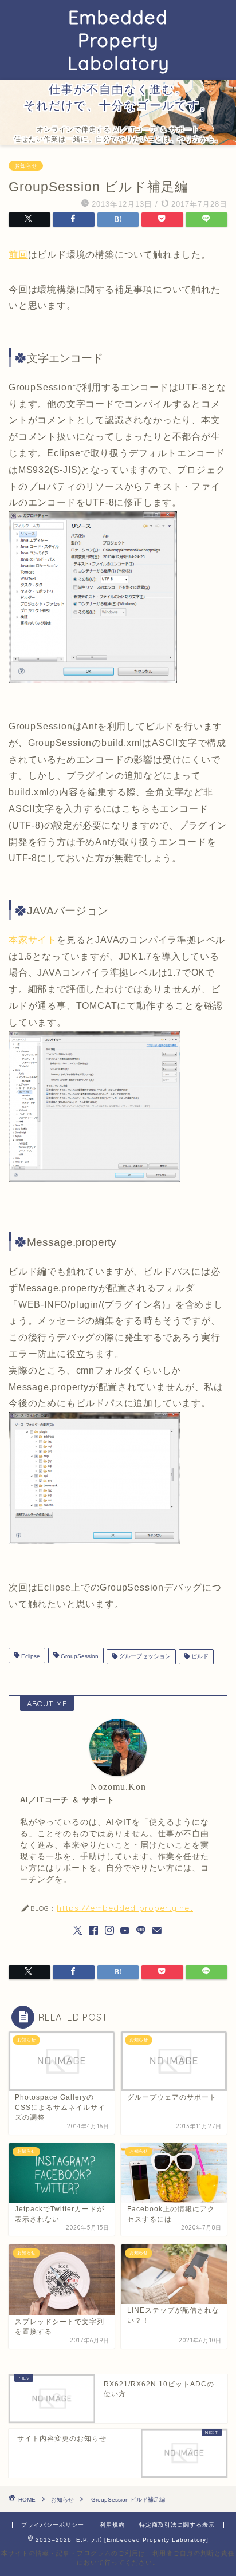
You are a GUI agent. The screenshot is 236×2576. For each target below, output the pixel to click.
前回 (18, 255)
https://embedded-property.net (125, 1908)
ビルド (199, 1657)
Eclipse (30, 1657)
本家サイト (33, 940)
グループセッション (144, 1657)
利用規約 (112, 2525)
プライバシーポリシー (53, 2525)
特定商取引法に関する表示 (177, 2525)
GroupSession (79, 1657)
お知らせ (26, 166)
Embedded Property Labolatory (118, 40)
